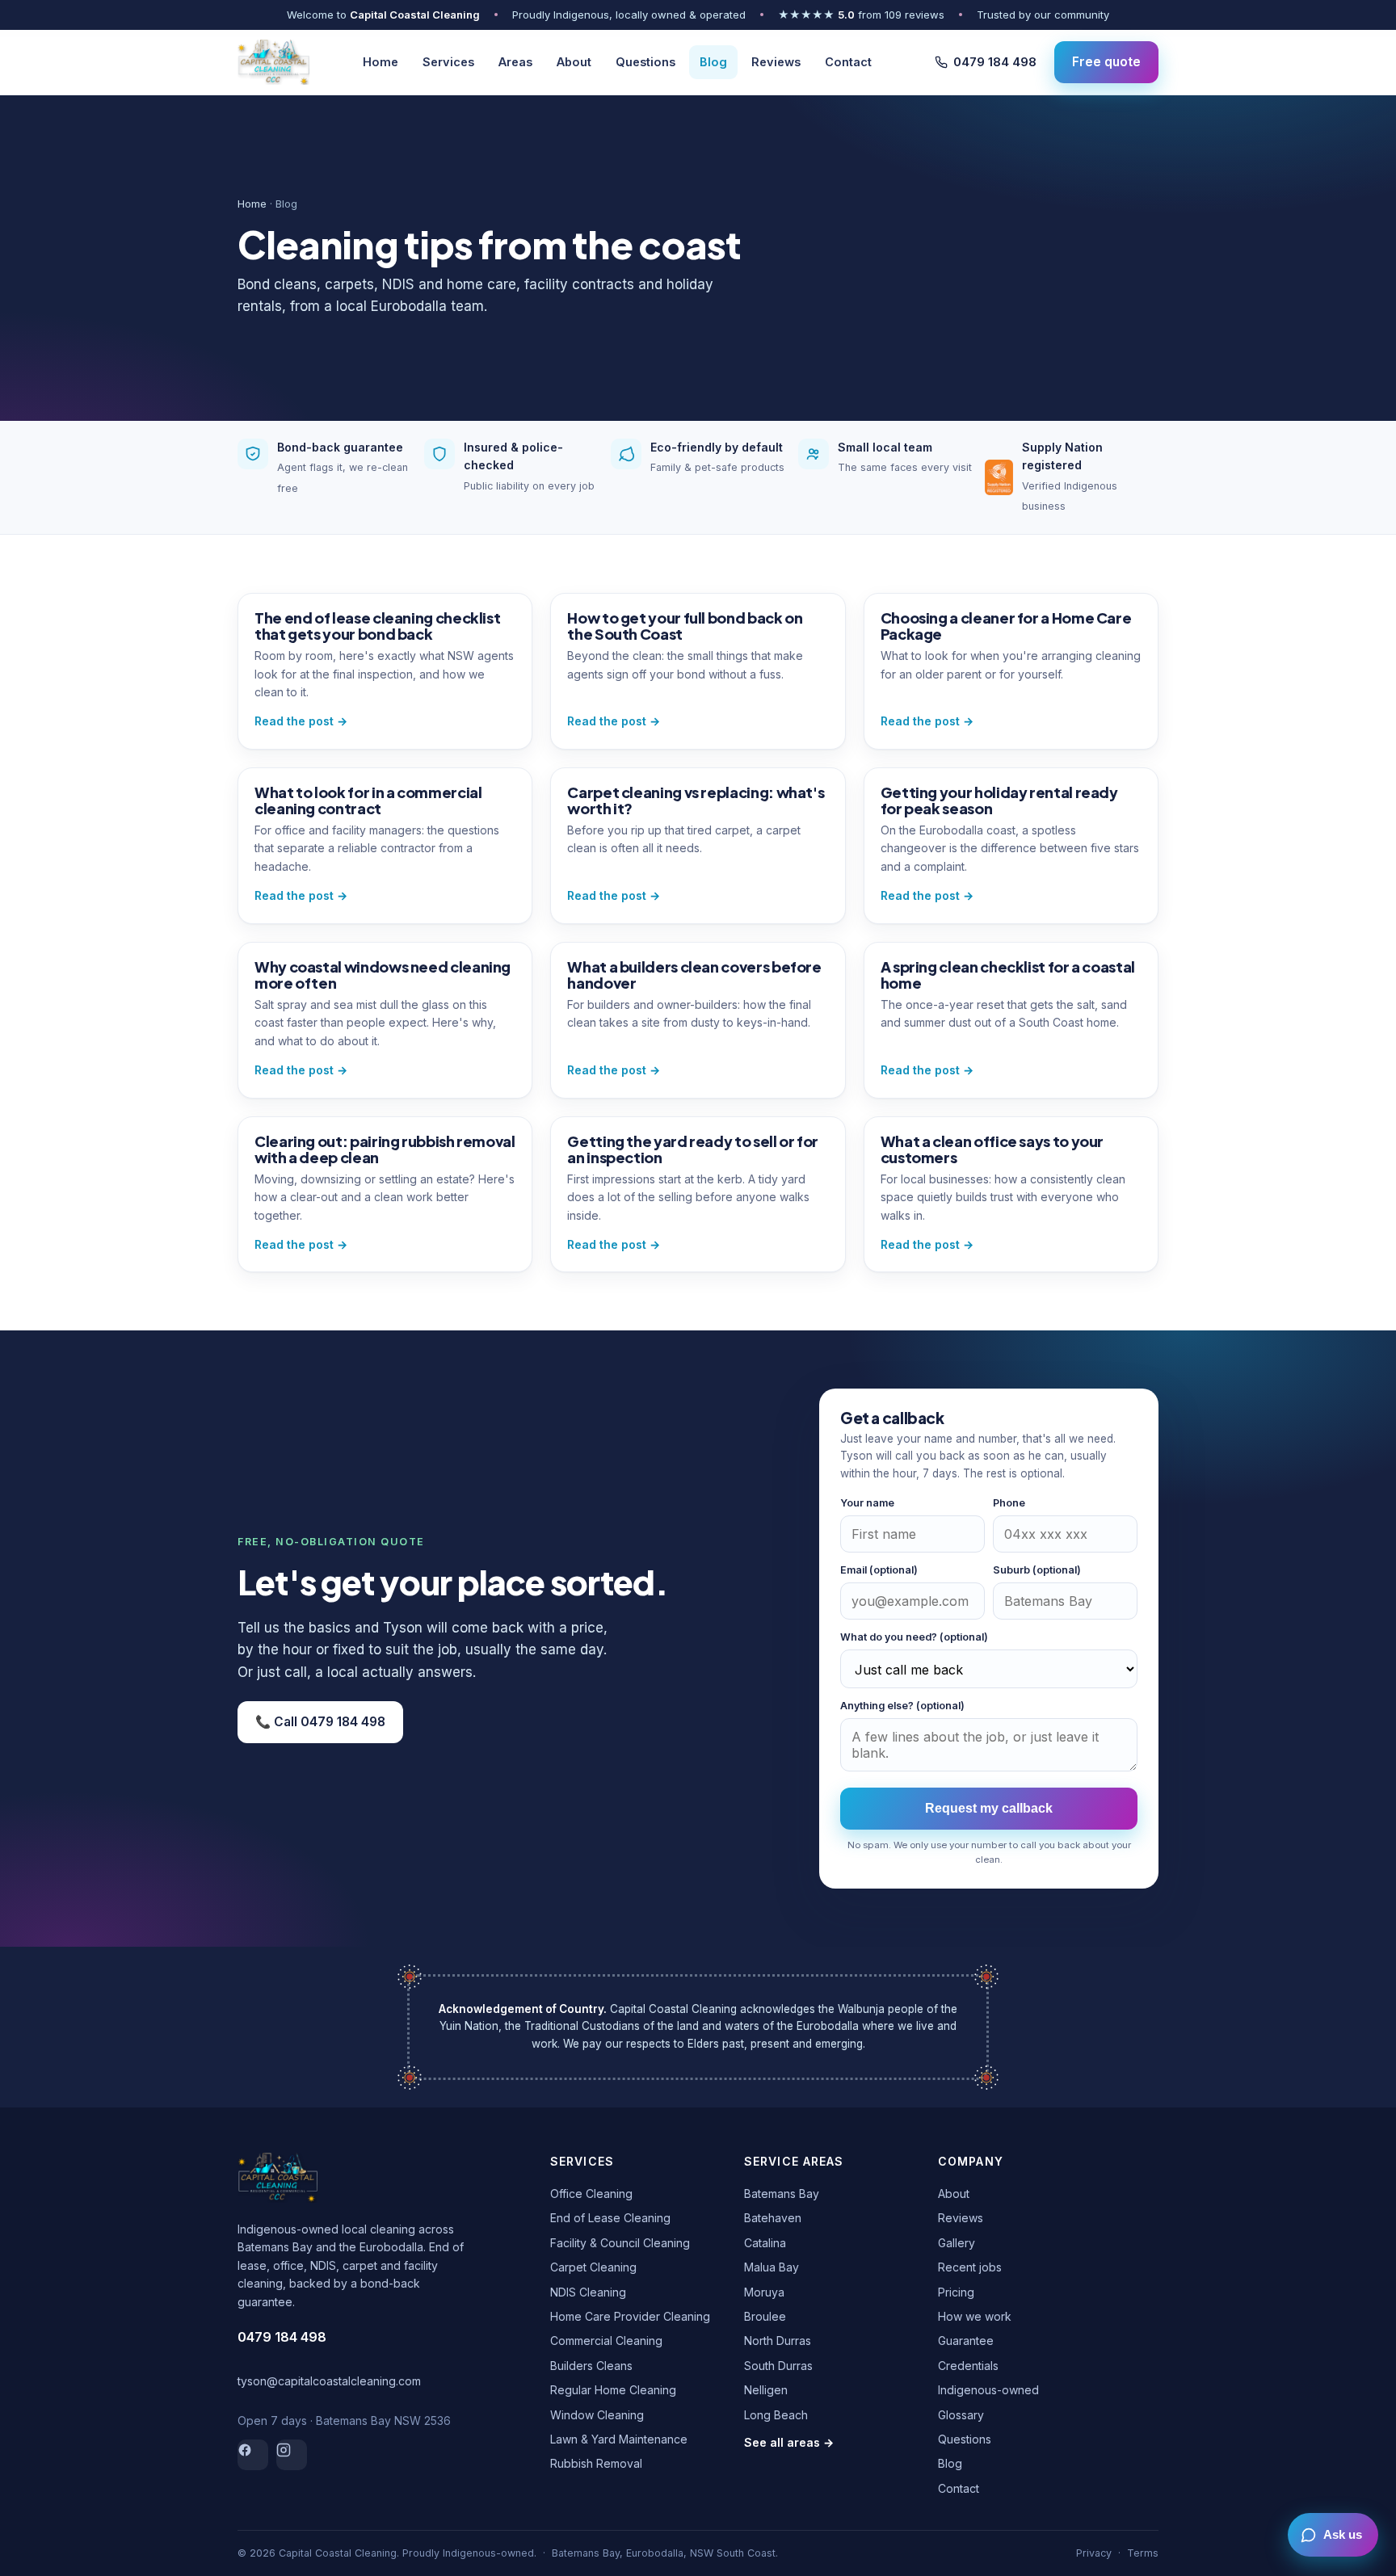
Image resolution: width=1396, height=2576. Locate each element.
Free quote (1106, 61)
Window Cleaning (597, 2415)
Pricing (956, 2292)
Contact (848, 62)
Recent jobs (970, 2267)
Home (381, 62)
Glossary (961, 2415)
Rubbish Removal (596, 2463)
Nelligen (766, 2390)
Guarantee (966, 2341)
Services (448, 62)
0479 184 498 (995, 62)
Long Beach (776, 2415)
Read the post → (301, 721)
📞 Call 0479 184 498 (320, 1722)
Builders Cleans (591, 2366)
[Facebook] (253, 2455)
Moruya (764, 2292)
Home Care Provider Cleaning (630, 2316)
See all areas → (789, 2442)
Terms (1143, 2553)
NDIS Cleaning (588, 2292)
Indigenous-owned (988, 2390)
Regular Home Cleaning (613, 2390)
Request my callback (989, 1808)
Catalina (765, 2243)
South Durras (778, 2366)
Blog (713, 62)
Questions (645, 62)
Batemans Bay (782, 2194)
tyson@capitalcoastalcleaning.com (329, 2381)
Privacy (1094, 2553)
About (574, 62)
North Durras (778, 2341)
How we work (975, 2316)
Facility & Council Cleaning (620, 2243)
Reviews (776, 62)
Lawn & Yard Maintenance (619, 2439)
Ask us (1343, 2535)
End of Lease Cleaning (610, 2218)
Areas (515, 62)
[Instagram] (292, 2455)
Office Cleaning (591, 2194)
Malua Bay (772, 2267)
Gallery (957, 2243)
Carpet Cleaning (593, 2267)
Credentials (968, 2366)
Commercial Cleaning (606, 2341)
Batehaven (773, 2218)
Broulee (765, 2316)
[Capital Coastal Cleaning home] (273, 62)
